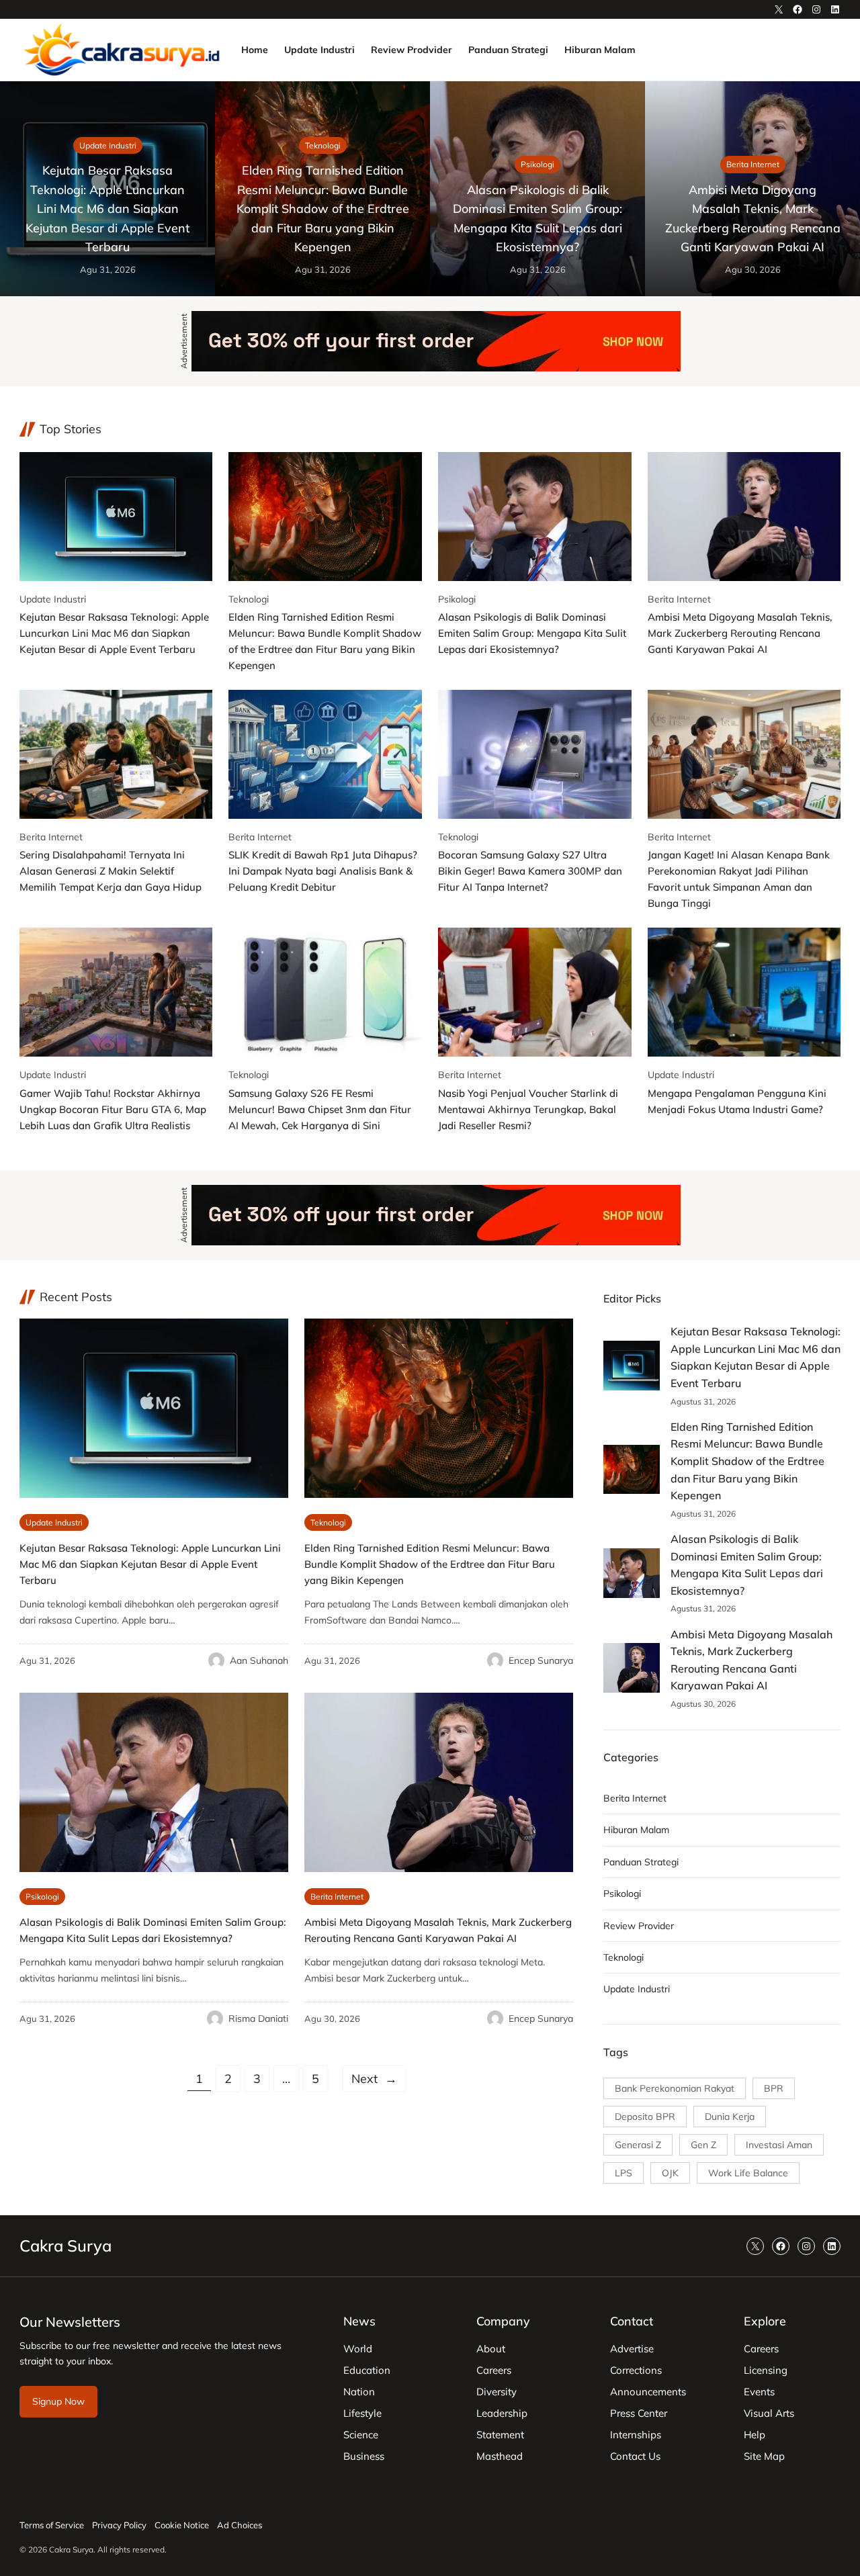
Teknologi (323, 145)
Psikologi (537, 164)
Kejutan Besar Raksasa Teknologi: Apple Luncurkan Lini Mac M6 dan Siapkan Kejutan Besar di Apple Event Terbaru (107, 208)
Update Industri (108, 145)
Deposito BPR (645, 2117)
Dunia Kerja (730, 2117)
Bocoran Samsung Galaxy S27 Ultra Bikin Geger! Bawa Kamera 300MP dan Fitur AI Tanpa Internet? (530, 871)
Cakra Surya (66, 2246)
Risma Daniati (258, 2018)
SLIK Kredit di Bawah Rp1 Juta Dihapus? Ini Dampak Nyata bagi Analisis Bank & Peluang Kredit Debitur (323, 871)
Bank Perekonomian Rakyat (675, 2088)
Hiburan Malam (636, 1830)
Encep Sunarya (541, 1660)
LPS (623, 2173)
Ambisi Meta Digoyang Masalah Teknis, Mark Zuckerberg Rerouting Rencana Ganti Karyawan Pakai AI (753, 218)
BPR (774, 2088)
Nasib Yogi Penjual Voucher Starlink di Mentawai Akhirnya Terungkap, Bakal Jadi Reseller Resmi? (528, 1109)
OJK (670, 2173)
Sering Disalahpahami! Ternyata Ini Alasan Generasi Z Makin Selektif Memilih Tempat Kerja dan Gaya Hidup (111, 871)
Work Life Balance (748, 2173)
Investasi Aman (779, 2145)
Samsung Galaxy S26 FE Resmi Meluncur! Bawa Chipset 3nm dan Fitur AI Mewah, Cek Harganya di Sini (320, 1109)
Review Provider (639, 1926)
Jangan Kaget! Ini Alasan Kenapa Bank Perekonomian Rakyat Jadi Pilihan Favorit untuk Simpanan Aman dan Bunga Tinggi (739, 879)
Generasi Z (638, 2145)
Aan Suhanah (259, 1660)
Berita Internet (753, 164)
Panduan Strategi (641, 1862)
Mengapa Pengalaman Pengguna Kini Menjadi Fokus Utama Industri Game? (737, 1101)
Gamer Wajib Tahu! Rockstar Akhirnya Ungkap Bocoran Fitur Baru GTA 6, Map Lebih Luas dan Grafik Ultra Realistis (113, 1109)
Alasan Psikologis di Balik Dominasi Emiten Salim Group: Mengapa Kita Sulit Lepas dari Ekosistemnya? (537, 218)
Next (374, 2078)
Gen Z (703, 2145)
